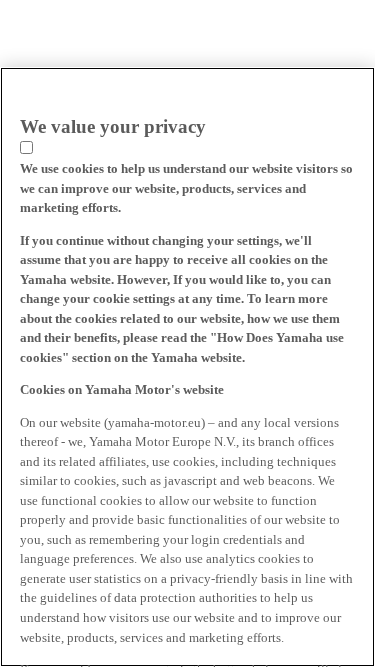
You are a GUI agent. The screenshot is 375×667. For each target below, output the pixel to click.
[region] (187, 367)
